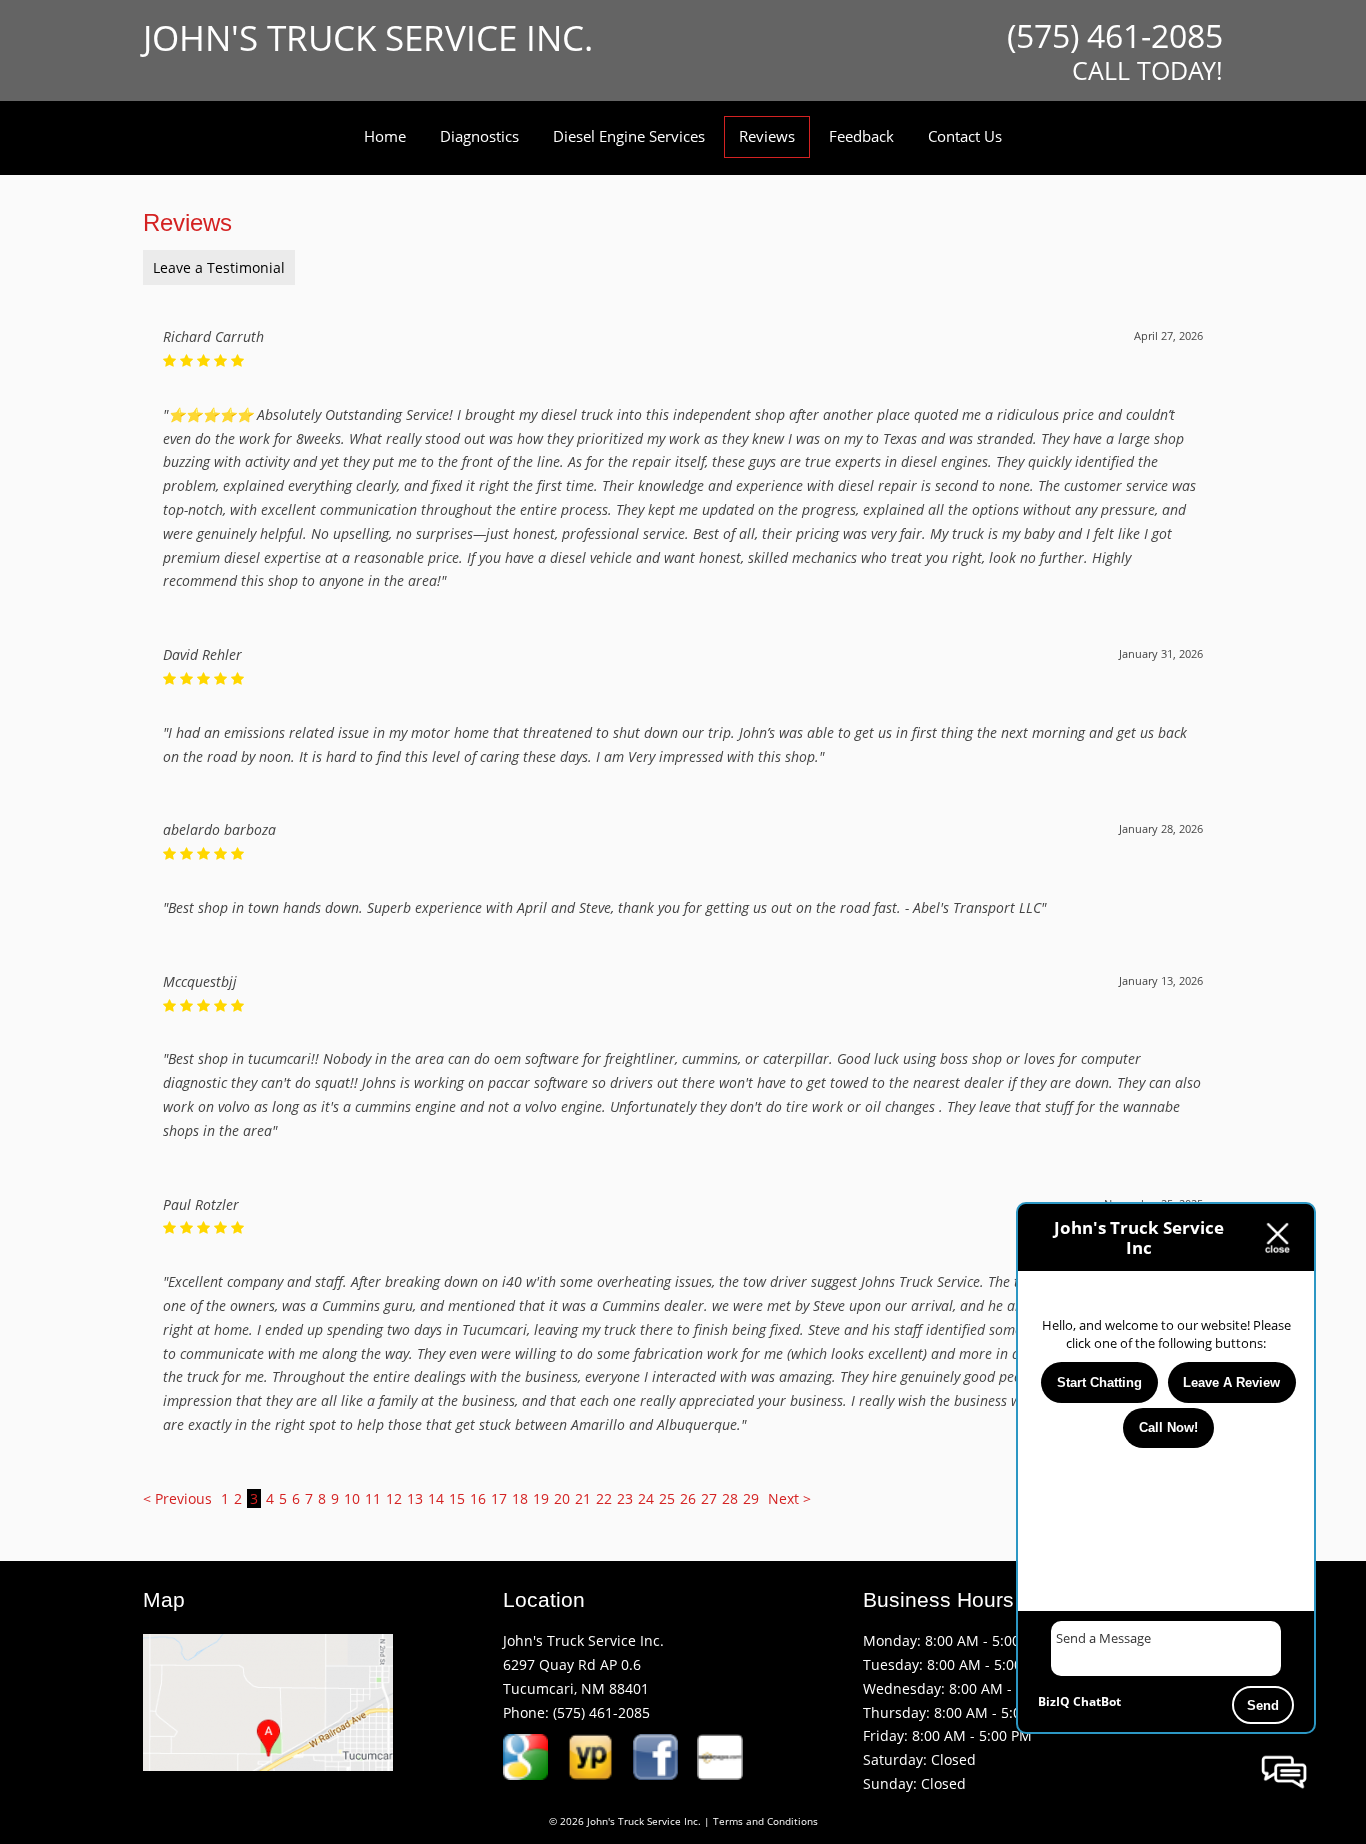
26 (688, 1498)
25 (667, 1498)
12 (394, 1498)
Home (385, 136)
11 (373, 1498)
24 (646, 1498)
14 (436, 1498)
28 (730, 1498)
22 (604, 1498)
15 (457, 1498)
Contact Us (965, 136)
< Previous (179, 1498)
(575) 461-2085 (601, 1712)
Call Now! (1168, 1427)
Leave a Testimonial (219, 267)
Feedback (861, 136)
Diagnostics (479, 136)
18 (520, 1498)
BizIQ (1054, 1701)
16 (478, 1498)
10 (352, 1498)
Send (1263, 1705)
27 (709, 1498)
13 (415, 1498)
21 (583, 1498)
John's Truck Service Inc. (368, 37)
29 (751, 1498)
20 (562, 1498)
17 (499, 1498)
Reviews (767, 136)
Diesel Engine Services (629, 136)
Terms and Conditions (765, 1821)
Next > (789, 1498)
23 (625, 1498)
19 (541, 1498)
